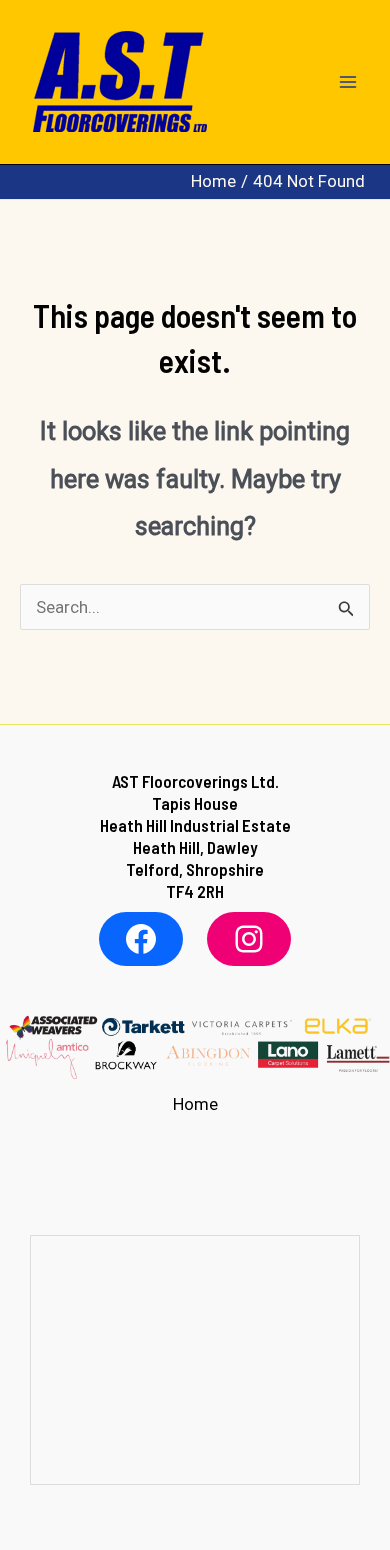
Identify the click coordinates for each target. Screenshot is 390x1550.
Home (195, 1104)
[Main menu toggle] (348, 82)
